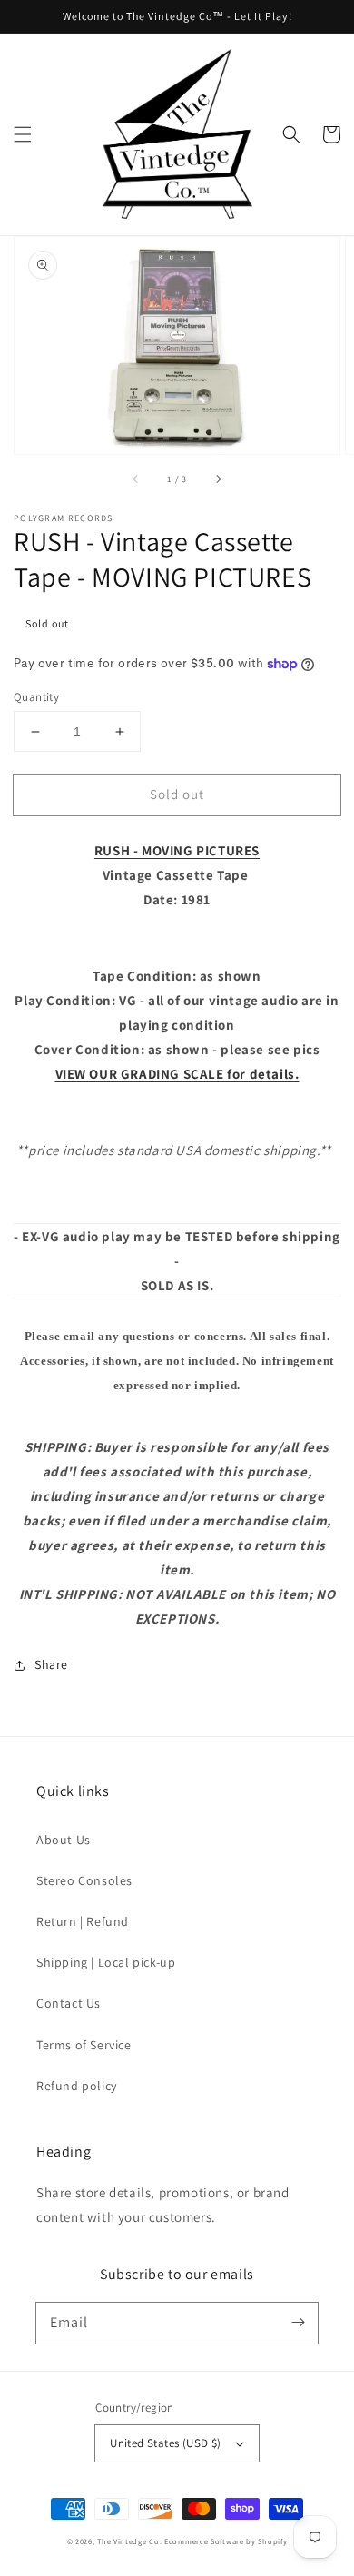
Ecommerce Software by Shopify (226, 2541)
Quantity (36, 697)
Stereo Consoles (84, 1880)
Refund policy (77, 2086)
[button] (23, 134)
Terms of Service (84, 2045)
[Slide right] (218, 479)
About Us (64, 1840)
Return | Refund (83, 1921)
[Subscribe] (298, 2323)
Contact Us (69, 2003)
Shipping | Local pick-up (106, 1962)
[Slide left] (136, 479)
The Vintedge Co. (129, 2541)
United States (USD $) (165, 2443)
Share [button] (51, 1664)
